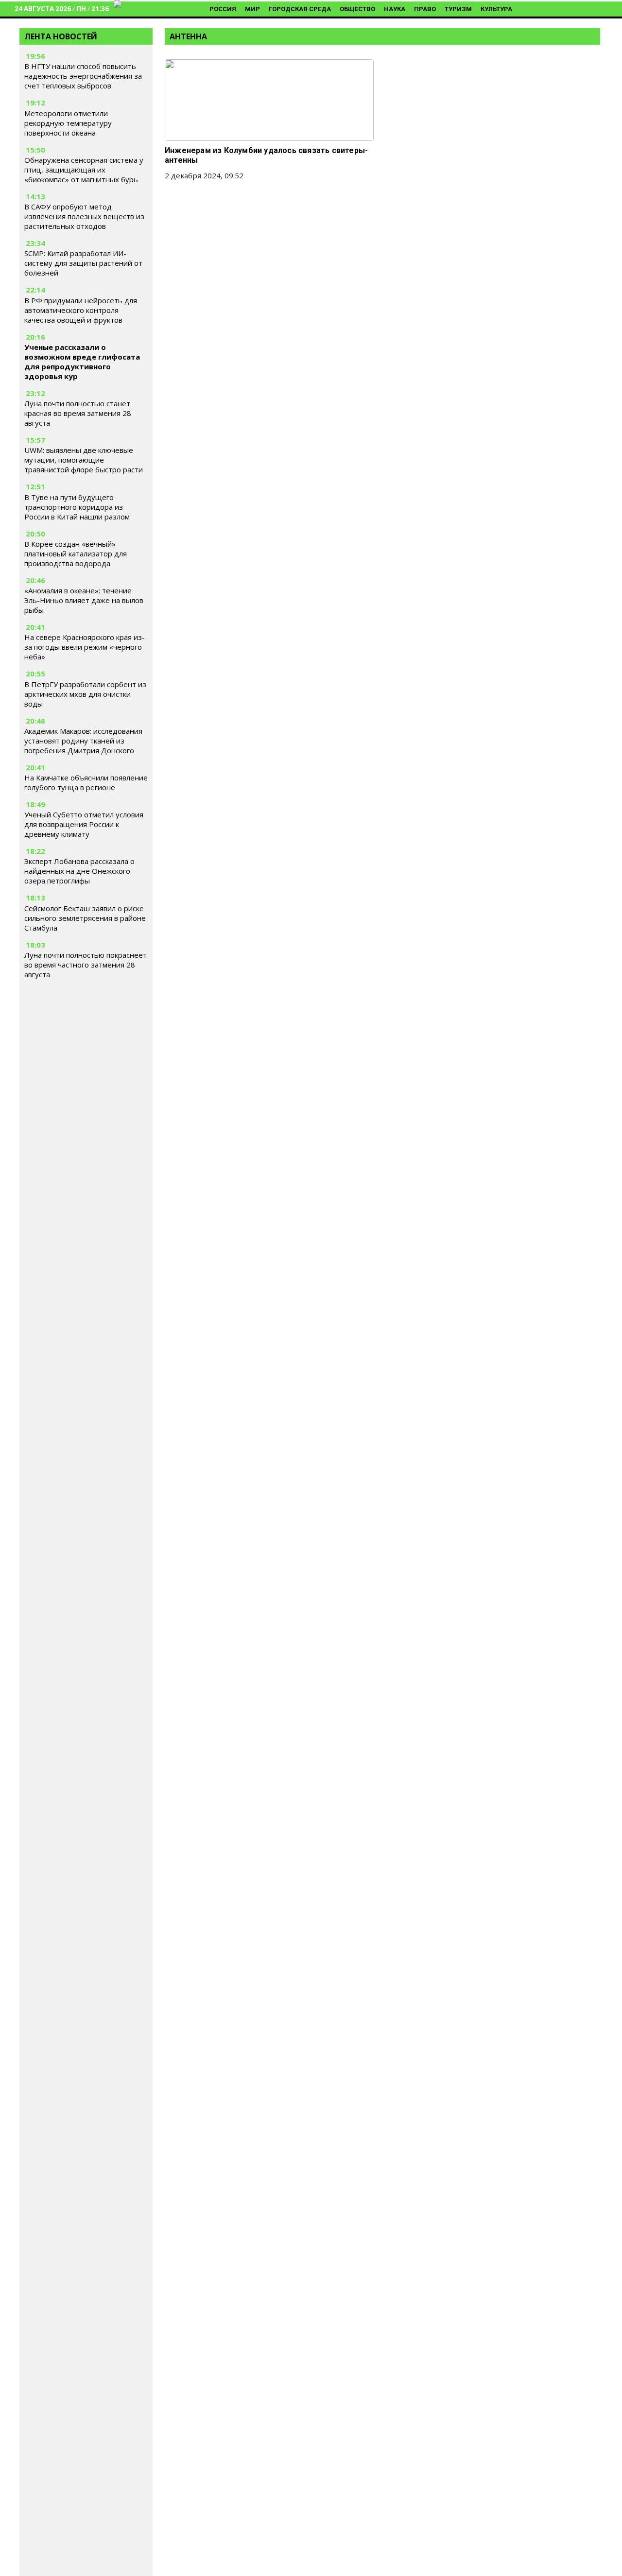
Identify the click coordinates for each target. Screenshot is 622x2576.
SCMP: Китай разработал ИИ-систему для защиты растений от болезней (83, 263)
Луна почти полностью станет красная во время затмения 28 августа (78, 413)
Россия (223, 9)
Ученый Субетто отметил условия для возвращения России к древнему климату (84, 824)
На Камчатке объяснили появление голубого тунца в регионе (86, 782)
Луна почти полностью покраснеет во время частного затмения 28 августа (86, 965)
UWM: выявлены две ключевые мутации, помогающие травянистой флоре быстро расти (84, 460)
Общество (357, 9)
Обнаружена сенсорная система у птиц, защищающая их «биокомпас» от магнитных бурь (84, 170)
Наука (395, 9)
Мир (252, 9)
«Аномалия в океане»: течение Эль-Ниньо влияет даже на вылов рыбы (84, 600)
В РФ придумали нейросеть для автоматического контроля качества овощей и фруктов (81, 310)
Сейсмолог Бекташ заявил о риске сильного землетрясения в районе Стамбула (85, 918)
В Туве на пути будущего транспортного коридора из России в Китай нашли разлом (77, 507)
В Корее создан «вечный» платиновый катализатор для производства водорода (76, 553)
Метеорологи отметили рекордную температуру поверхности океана (68, 123)
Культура (496, 9)
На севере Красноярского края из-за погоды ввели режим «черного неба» (85, 647)
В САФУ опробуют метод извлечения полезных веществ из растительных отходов (84, 216)
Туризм (458, 9)
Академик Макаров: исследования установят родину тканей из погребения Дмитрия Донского (83, 741)
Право (425, 9)
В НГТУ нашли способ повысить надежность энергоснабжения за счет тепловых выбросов (83, 76)
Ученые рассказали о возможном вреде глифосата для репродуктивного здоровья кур (82, 362)
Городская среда (300, 9)
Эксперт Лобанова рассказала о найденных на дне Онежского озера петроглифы (79, 871)
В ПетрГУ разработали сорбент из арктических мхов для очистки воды (85, 694)
